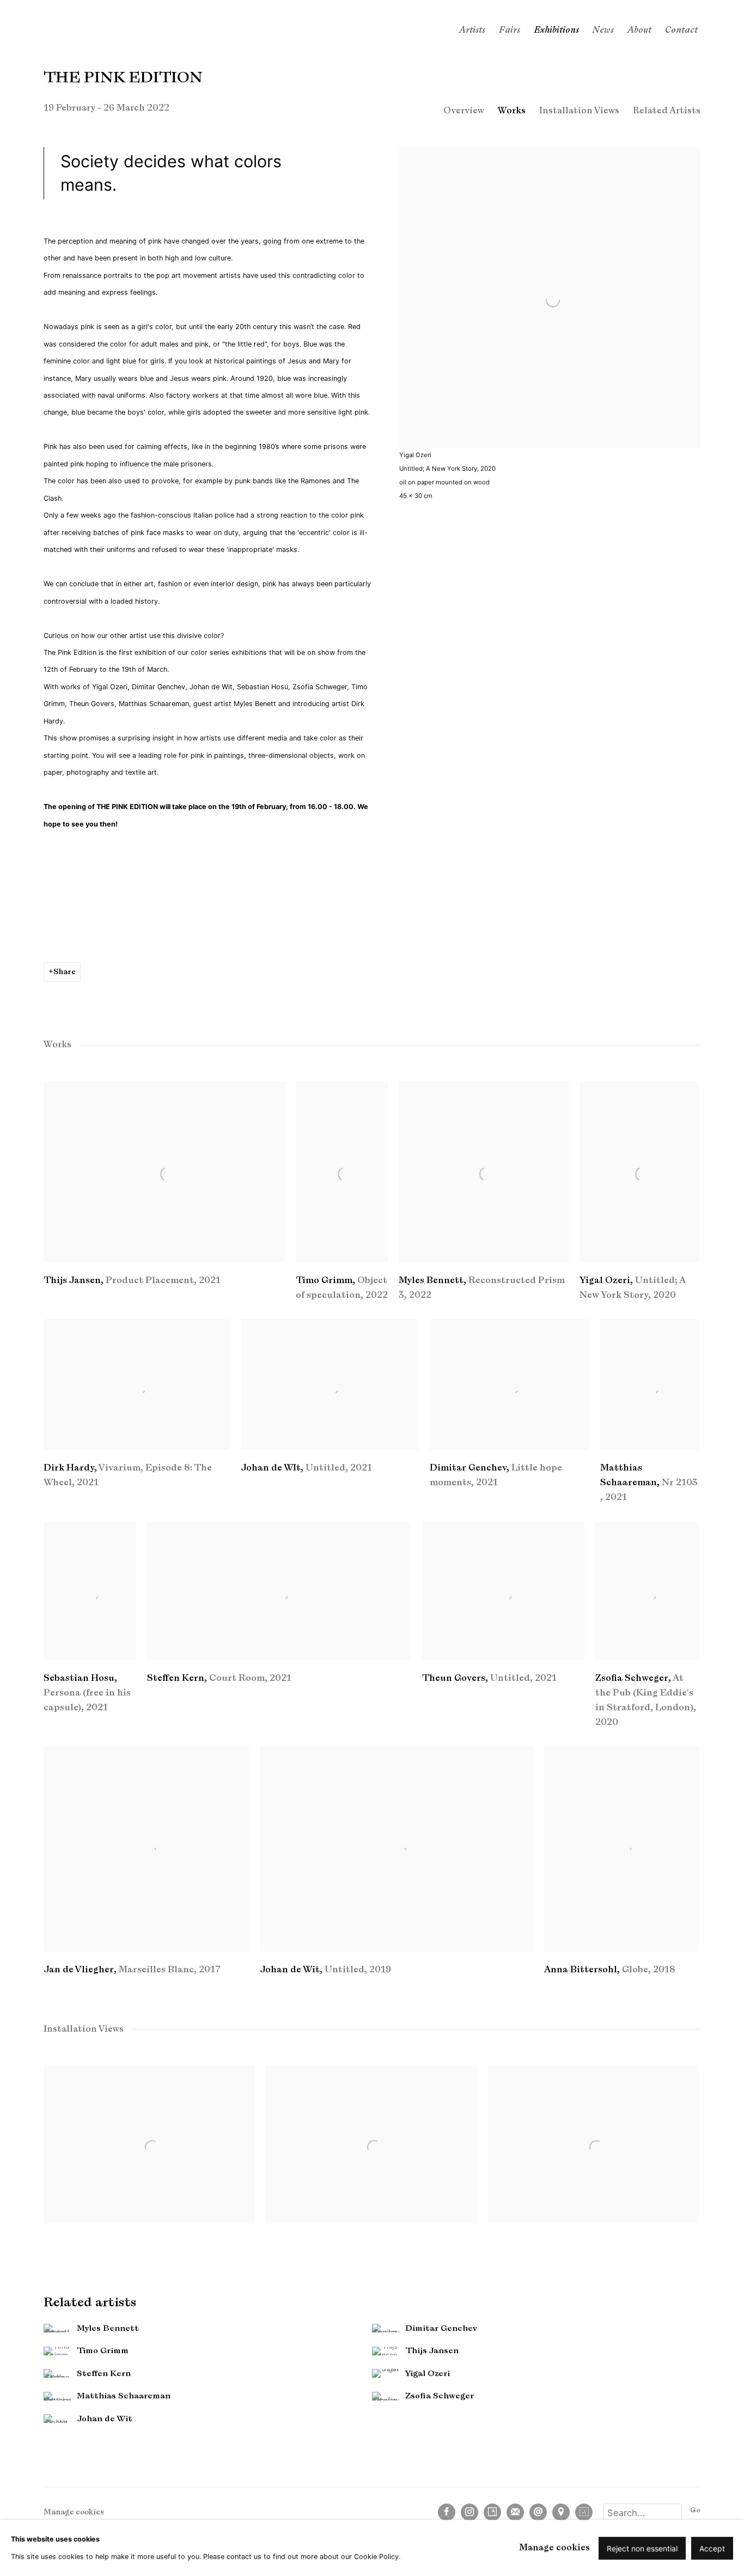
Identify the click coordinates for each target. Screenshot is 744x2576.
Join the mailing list (515, 2512)
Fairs (510, 30)
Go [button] (695, 2510)
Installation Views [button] (579, 111)
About (639, 30)
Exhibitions (556, 30)
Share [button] (65, 972)
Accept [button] (712, 2548)
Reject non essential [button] (642, 2548)
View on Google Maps (561, 2512)
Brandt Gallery (109, 30)
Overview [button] (464, 111)
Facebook (447, 2512)
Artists (472, 30)
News (603, 30)
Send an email (538, 2512)
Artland (584, 2512)
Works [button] (512, 111)
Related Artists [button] (667, 111)
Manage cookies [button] (74, 2512)
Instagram (469, 2512)
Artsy (492, 2512)
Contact (681, 30)
